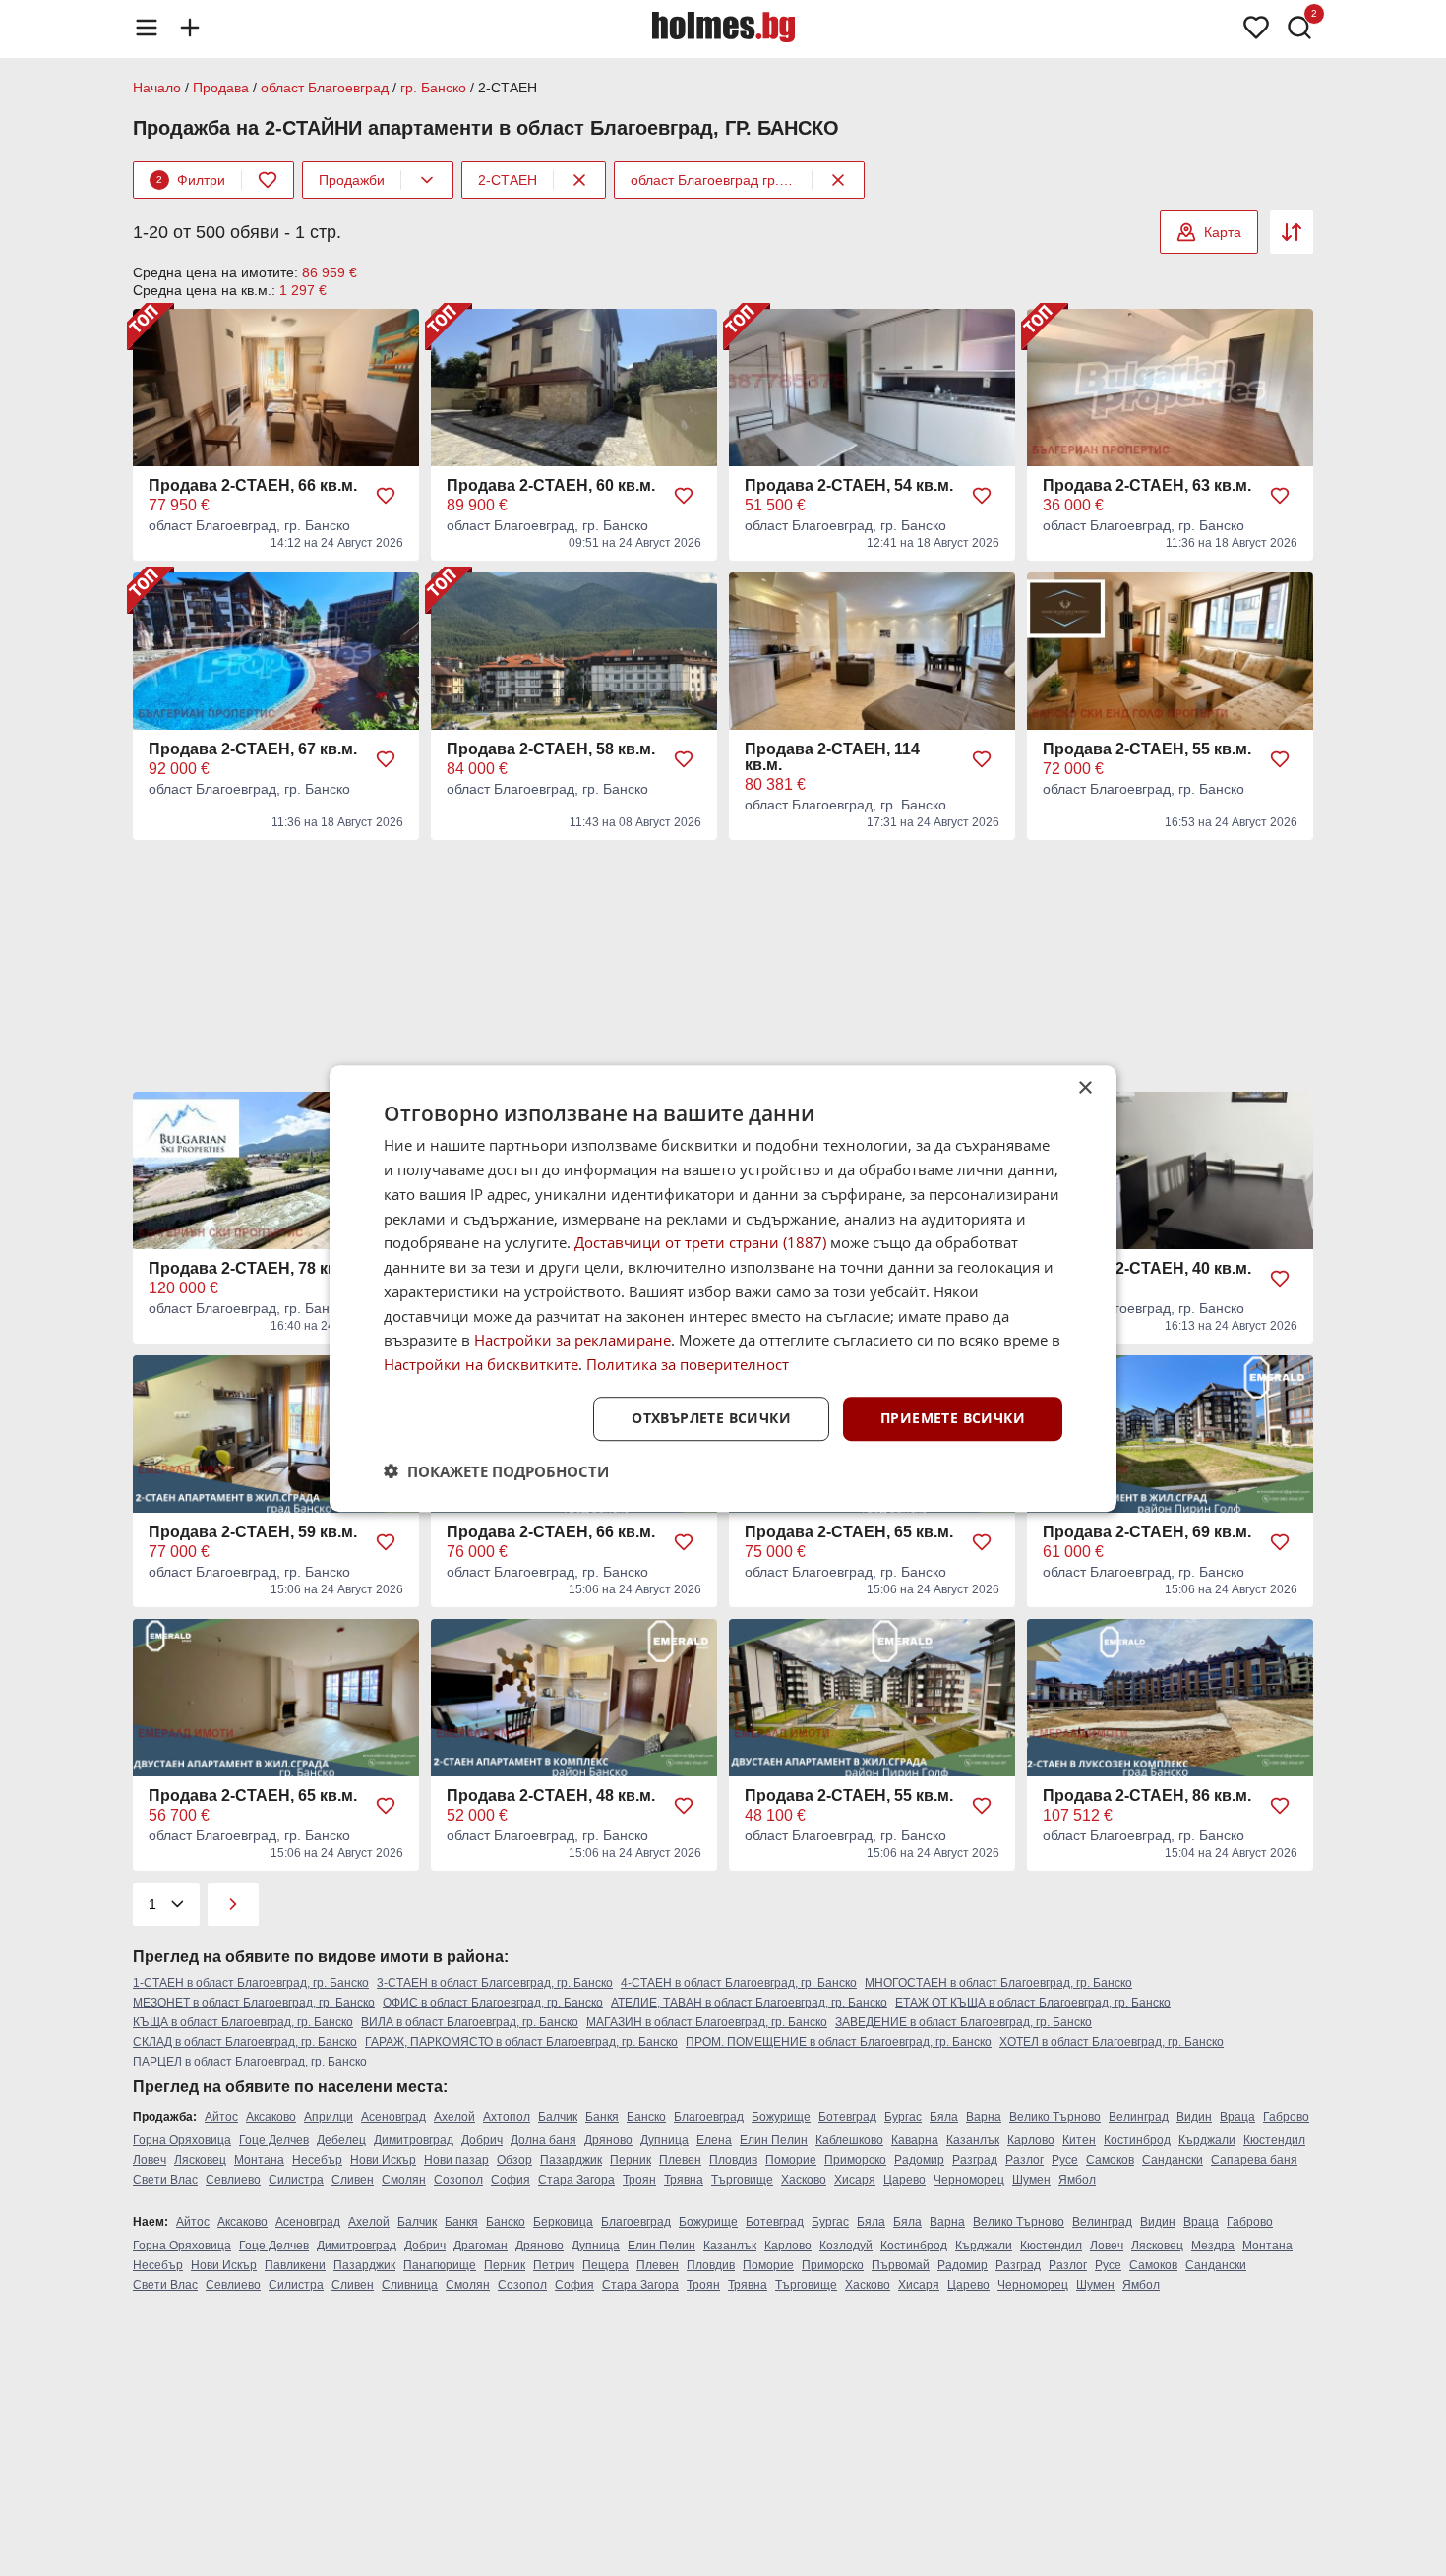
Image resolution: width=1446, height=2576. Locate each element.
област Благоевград (325, 88)
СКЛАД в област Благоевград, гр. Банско (245, 2042)
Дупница (664, 2140)
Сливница (410, 2285)
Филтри (191, 180)
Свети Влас (165, 2180)
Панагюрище (440, 2265)
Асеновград (393, 2117)
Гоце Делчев (274, 2140)
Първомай (901, 2265)
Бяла (944, 2117)
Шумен (1031, 2180)
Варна (984, 2117)
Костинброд (1137, 2140)
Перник (631, 2160)
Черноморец (969, 2180)
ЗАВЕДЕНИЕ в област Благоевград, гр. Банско (964, 2022)
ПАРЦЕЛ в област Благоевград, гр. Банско (250, 2062)
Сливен (353, 2180)
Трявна (684, 2180)
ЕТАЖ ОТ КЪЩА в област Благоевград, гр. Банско (1033, 2003)
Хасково (804, 2180)
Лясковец (200, 2160)
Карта (1223, 232)
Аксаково (271, 2117)
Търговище (742, 2180)
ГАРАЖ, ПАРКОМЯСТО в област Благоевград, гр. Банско (521, 2042)
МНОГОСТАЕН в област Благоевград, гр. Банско (998, 1983)
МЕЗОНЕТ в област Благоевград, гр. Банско (254, 2003)
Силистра (296, 2180)
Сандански (1173, 2160)
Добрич (482, 2140)
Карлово (1031, 2140)
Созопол (458, 2180)
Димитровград (414, 2140)
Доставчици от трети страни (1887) (700, 1242)
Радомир (919, 2160)
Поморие (791, 2160)
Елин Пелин (774, 2140)
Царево (904, 2180)
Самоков (1110, 2160)
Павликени (295, 2265)
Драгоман (481, 2246)
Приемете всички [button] (953, 1418)
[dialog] (723, 1288)
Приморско (855, 2160)
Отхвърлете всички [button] (711, 1418)
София (511, 2180)
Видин (1194, 2117)
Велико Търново (1055, 2117)
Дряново (608, 2140)
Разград (975, 2160)
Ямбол (1077, 2180)
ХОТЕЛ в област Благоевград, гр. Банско (1112, 2042)
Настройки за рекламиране (572, 1340)
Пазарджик (571, 2160)
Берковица (563, 2222)
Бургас (903, 2117)
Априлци (329, 2117)
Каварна (915, 2140)
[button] (496, 1470)
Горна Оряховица (182, 2140)
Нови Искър (383, 2160)
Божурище (781, 2117)
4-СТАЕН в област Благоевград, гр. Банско (739, 1983)
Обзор (514, 2160)
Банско (646, 2117)
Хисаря (855, 2180)
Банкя (602, 2117)
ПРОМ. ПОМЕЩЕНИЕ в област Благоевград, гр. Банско (839, 2042)
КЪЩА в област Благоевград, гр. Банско (243, 2022)
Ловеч (150, 2160)
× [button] (1084, 1088)
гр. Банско (433, 88)
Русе (1065, 2160)
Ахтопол (507, 2117)
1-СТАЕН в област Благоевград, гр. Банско (251, 1983)
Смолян (404, 2180)
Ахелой (454, 2117)
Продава (221, 88)
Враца (1237, 2117)
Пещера (605, 2265)
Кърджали (1207, 2140)
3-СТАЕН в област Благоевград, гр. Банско (495, 1983)
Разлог (1024, 2160)
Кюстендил (1274, 2140)
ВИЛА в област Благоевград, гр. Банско (470, 2022)
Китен (1079, 2140)
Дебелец (341, 2140)
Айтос (221, 2117)
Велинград (1139, 2117)
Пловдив (733, 2160)
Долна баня (543, 2140)
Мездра (1213, 2246)
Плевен (680, 2160)
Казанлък (973, 2140)
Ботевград (847, 2117)
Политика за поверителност (688, 1364)
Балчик (558, 2117)
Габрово (1286, 2117)
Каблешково (849, 2140)
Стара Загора (576, 2180)
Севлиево (233, 2180)
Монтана (259, 2160)
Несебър (317, 2160)
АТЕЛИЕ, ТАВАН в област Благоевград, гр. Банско (749, 2003)
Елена (714, 2140)
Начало (157, 88)
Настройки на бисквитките (481, 1364)
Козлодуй (846, 2246)
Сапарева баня (1254, 2160)
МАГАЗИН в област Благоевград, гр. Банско (707, 2022)
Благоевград (709, 2117)
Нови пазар (456, 2160)
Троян (639, 2180)
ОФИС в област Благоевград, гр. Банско (493, 2003)
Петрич (554, 2265)
